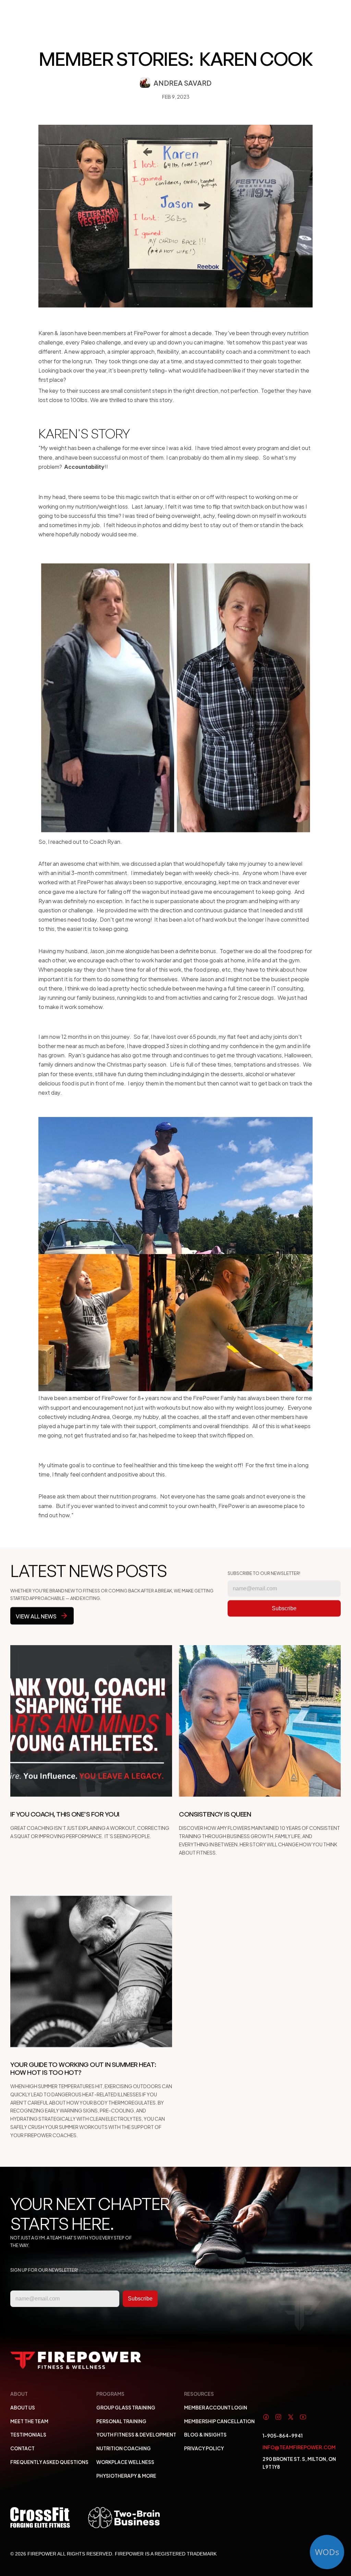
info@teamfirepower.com (299, 2447)
